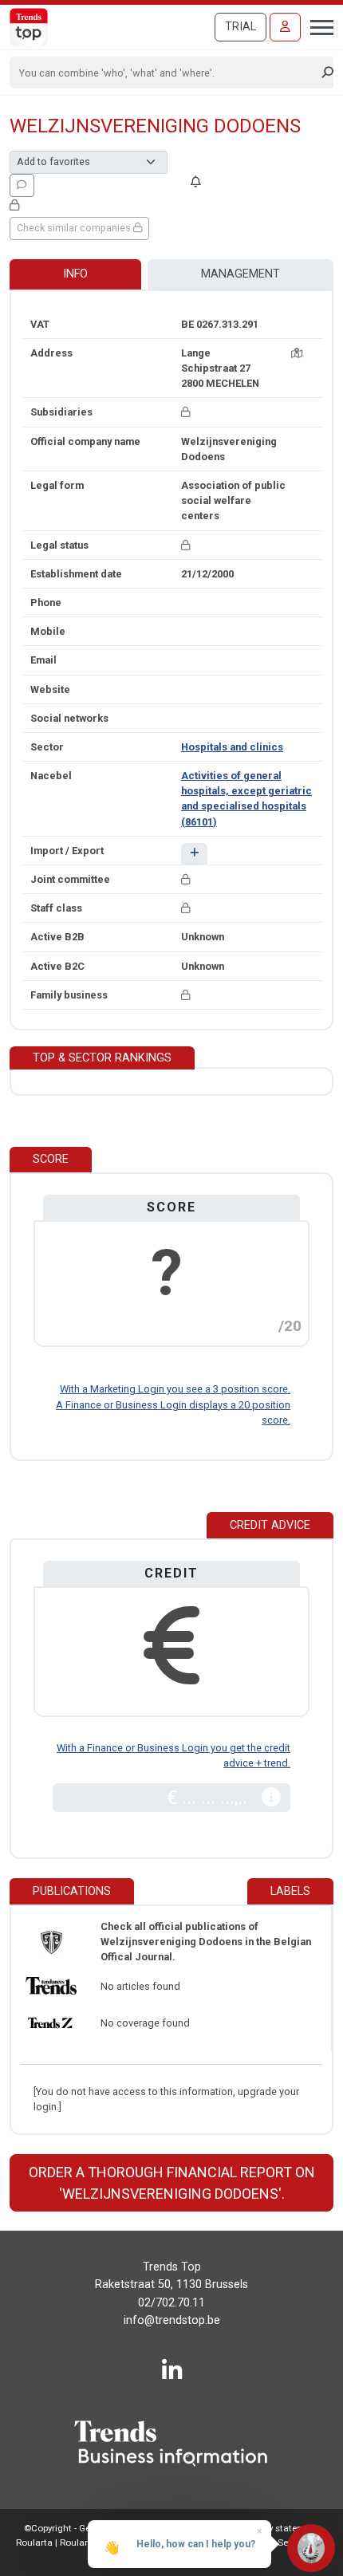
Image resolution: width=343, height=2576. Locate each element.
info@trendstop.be (172, 2320)
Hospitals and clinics (232, 747)
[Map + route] (297, 353)
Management (240, 274)
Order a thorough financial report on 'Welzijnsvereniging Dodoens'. (172, 2183)
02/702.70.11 (171, 2303)
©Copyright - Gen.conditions (84, 2528)
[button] (194, 854)
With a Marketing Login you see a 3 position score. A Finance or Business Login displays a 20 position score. (173, 1404)
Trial (240, 27)
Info (75, 274)
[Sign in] (285, 27)
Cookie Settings (280, 2543)
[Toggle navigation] (317, 26)
